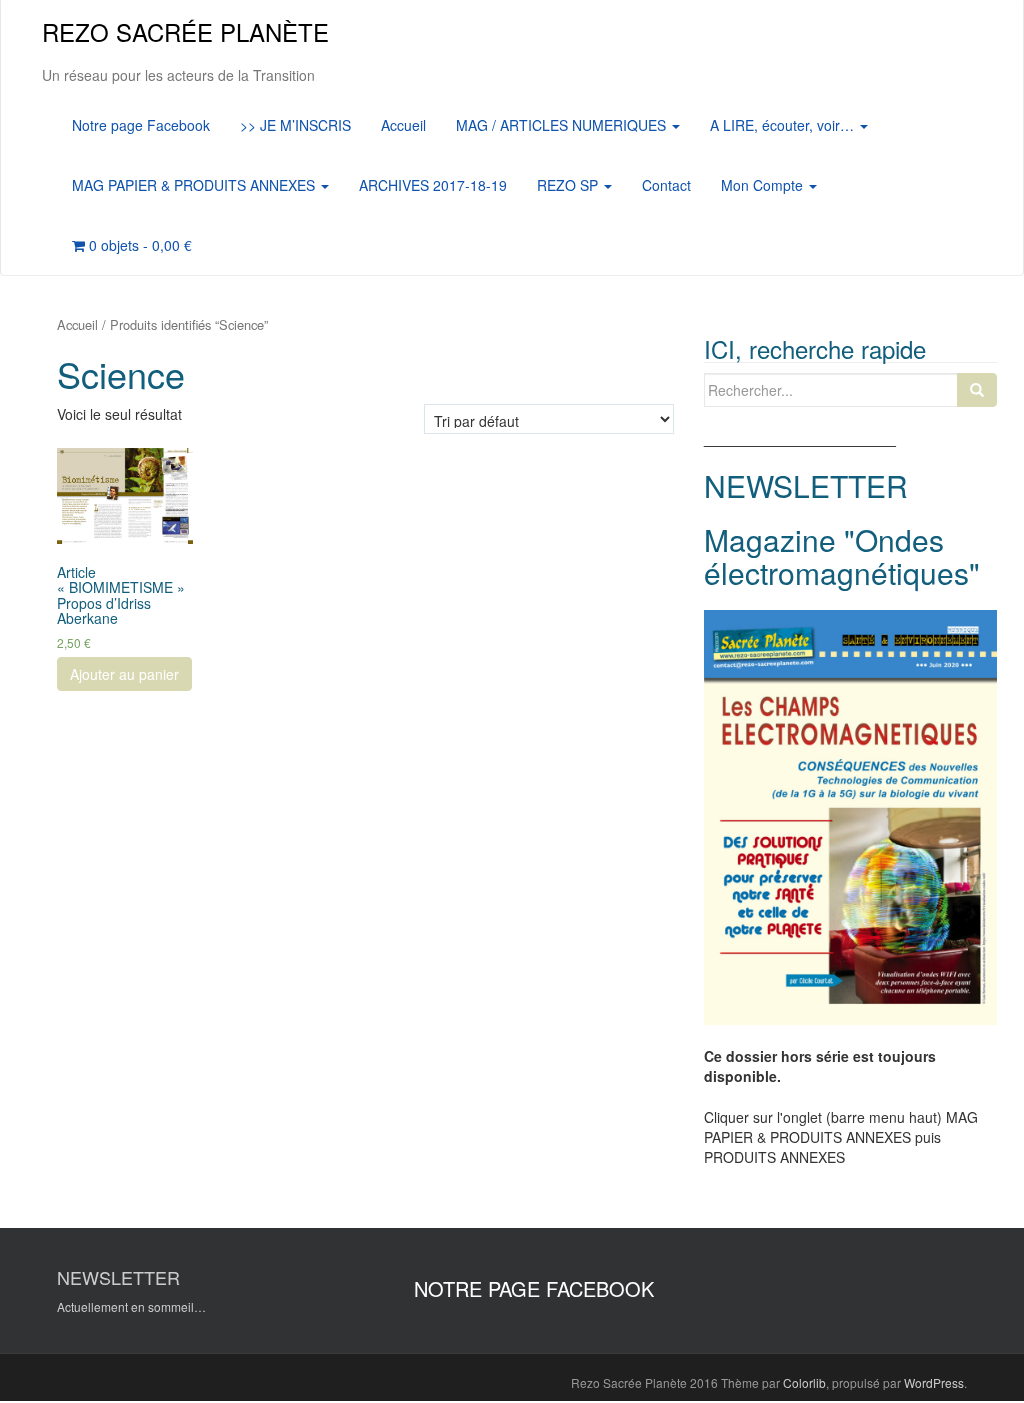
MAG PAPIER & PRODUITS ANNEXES (195, 185)
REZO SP (569, 185)
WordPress (934, 1382)
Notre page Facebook (141, 125)
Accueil (403, 125)
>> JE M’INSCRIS (295, 125)
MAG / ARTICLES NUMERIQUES (563, 125)
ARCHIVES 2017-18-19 (433, 185)
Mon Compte (764, 185)
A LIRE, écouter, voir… (784, 125)
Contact (666, 185)
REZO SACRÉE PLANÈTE (185, 31)
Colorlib (804, 1382)
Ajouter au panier (124, 674)
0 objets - (138, 245)
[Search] (977, 390)
